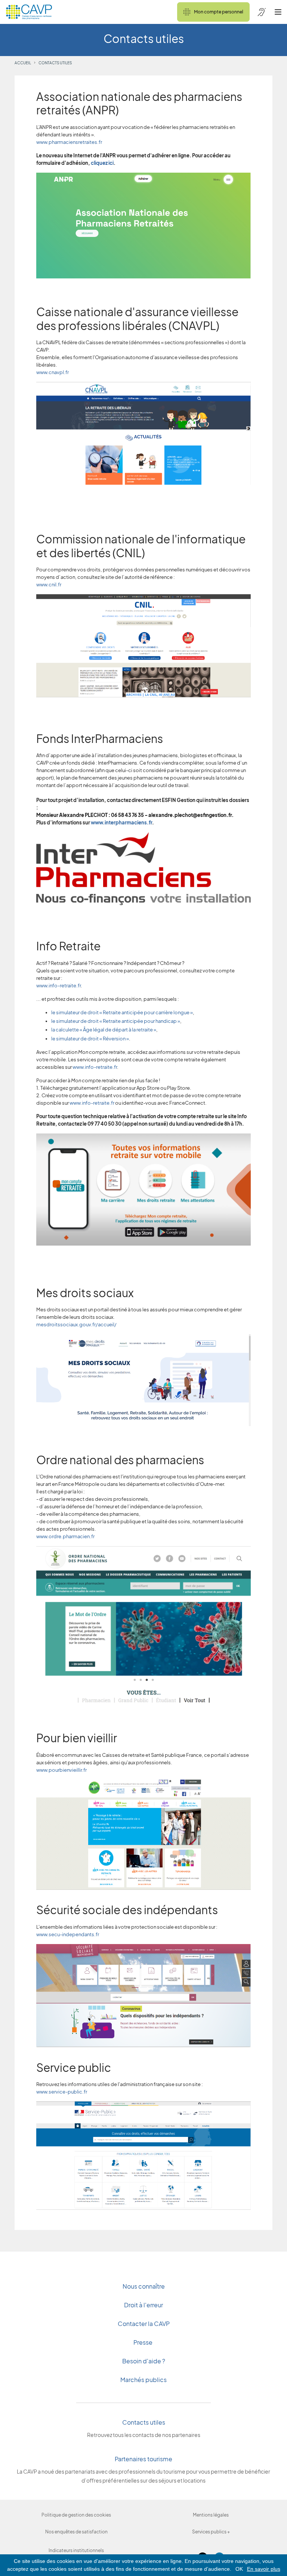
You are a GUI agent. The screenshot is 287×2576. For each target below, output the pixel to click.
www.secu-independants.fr (68, 1934)
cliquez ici (102, 163)
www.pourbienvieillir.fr (61, 1770)
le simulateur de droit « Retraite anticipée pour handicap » (116, 1021)
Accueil (23, 63)
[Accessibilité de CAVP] (262, 12)
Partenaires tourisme (143, 2459)
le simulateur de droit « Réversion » (90, 1039)
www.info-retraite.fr (58, 985)
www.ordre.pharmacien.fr (65, 1536)
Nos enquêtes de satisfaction (76, 2532)
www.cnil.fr (49, 584)
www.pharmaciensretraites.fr (69, 142)
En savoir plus (264, 2569)
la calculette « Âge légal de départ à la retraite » (104, 1030)
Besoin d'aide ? (144, 2361)
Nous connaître (144, 2286)
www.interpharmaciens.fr (121, 823)
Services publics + (211, 2532)
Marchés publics (143, 2380)
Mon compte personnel (219, 12)
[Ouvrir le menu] (278, 12)
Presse (143, 2342)
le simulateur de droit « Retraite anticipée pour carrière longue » (122, 1012)
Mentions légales (211, 2515)
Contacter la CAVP (144, 2324)
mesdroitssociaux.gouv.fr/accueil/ (76, 1324)
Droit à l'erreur (143, 2305)
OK (239, 2569)
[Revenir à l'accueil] (29, 12)
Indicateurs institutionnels (76, 2550)
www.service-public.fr (62, 2092)
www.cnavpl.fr (53, 372)
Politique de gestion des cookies (76, 2515)
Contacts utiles (144, 2422)
